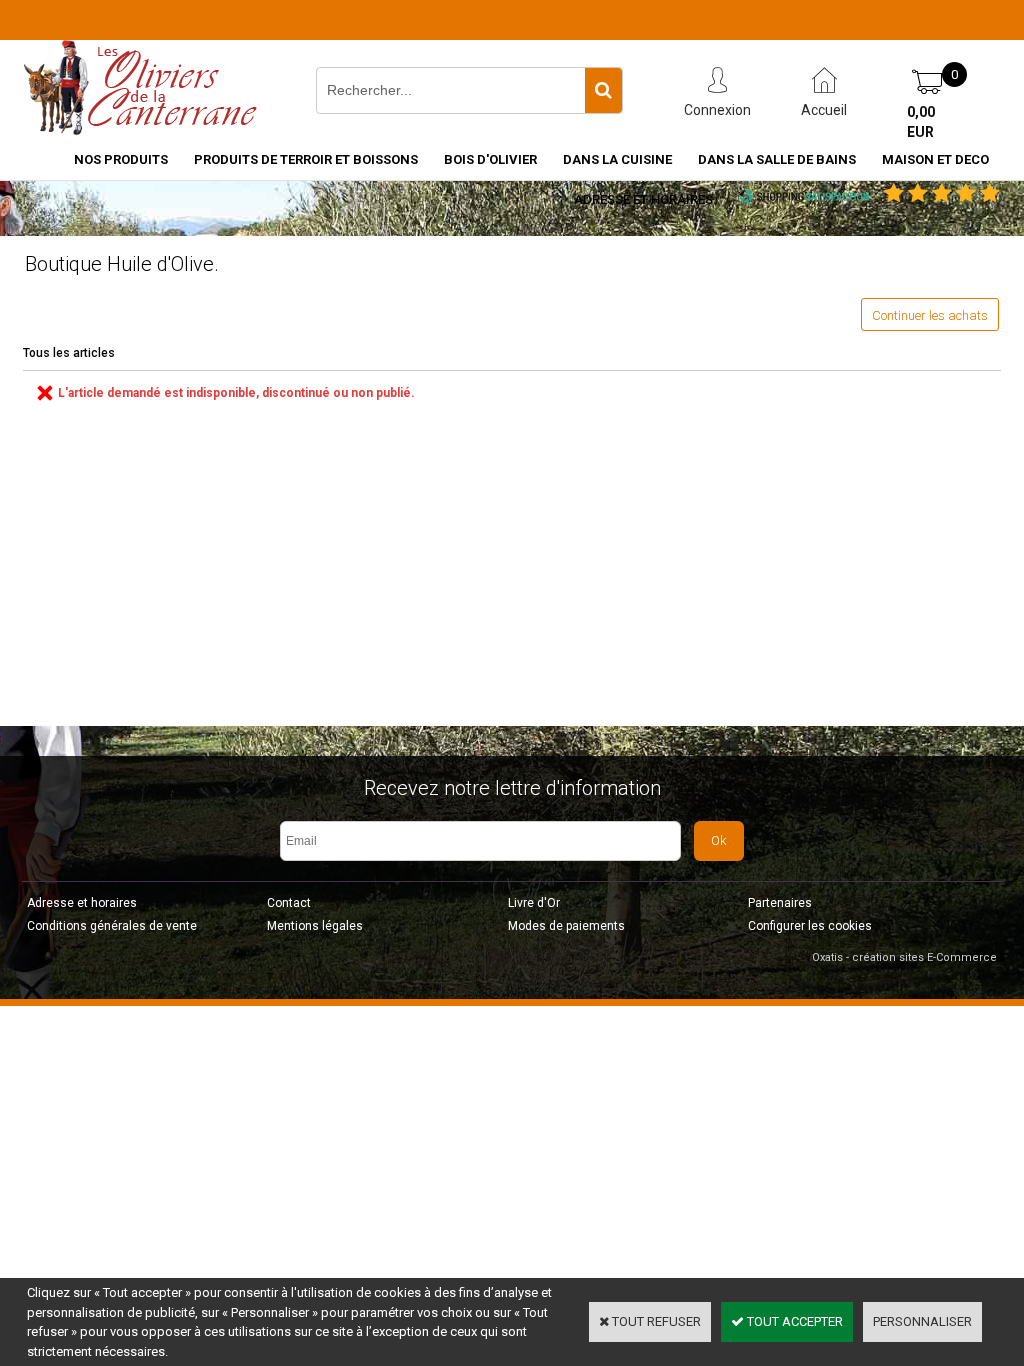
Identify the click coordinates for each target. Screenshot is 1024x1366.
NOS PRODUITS (121, 159)
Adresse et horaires (643, 199)
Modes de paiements (566, 926)
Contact (289, 903)
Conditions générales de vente (112, 926)
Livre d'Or (534, 903)
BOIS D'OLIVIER (490, 159)
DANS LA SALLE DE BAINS (777, 159)
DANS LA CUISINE (617, 159)
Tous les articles (69, 353)
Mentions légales (315, 926)
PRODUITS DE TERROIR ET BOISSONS (306, 159)
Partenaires (780, 903)
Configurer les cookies (810, 926)
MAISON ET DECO (935, 159)
